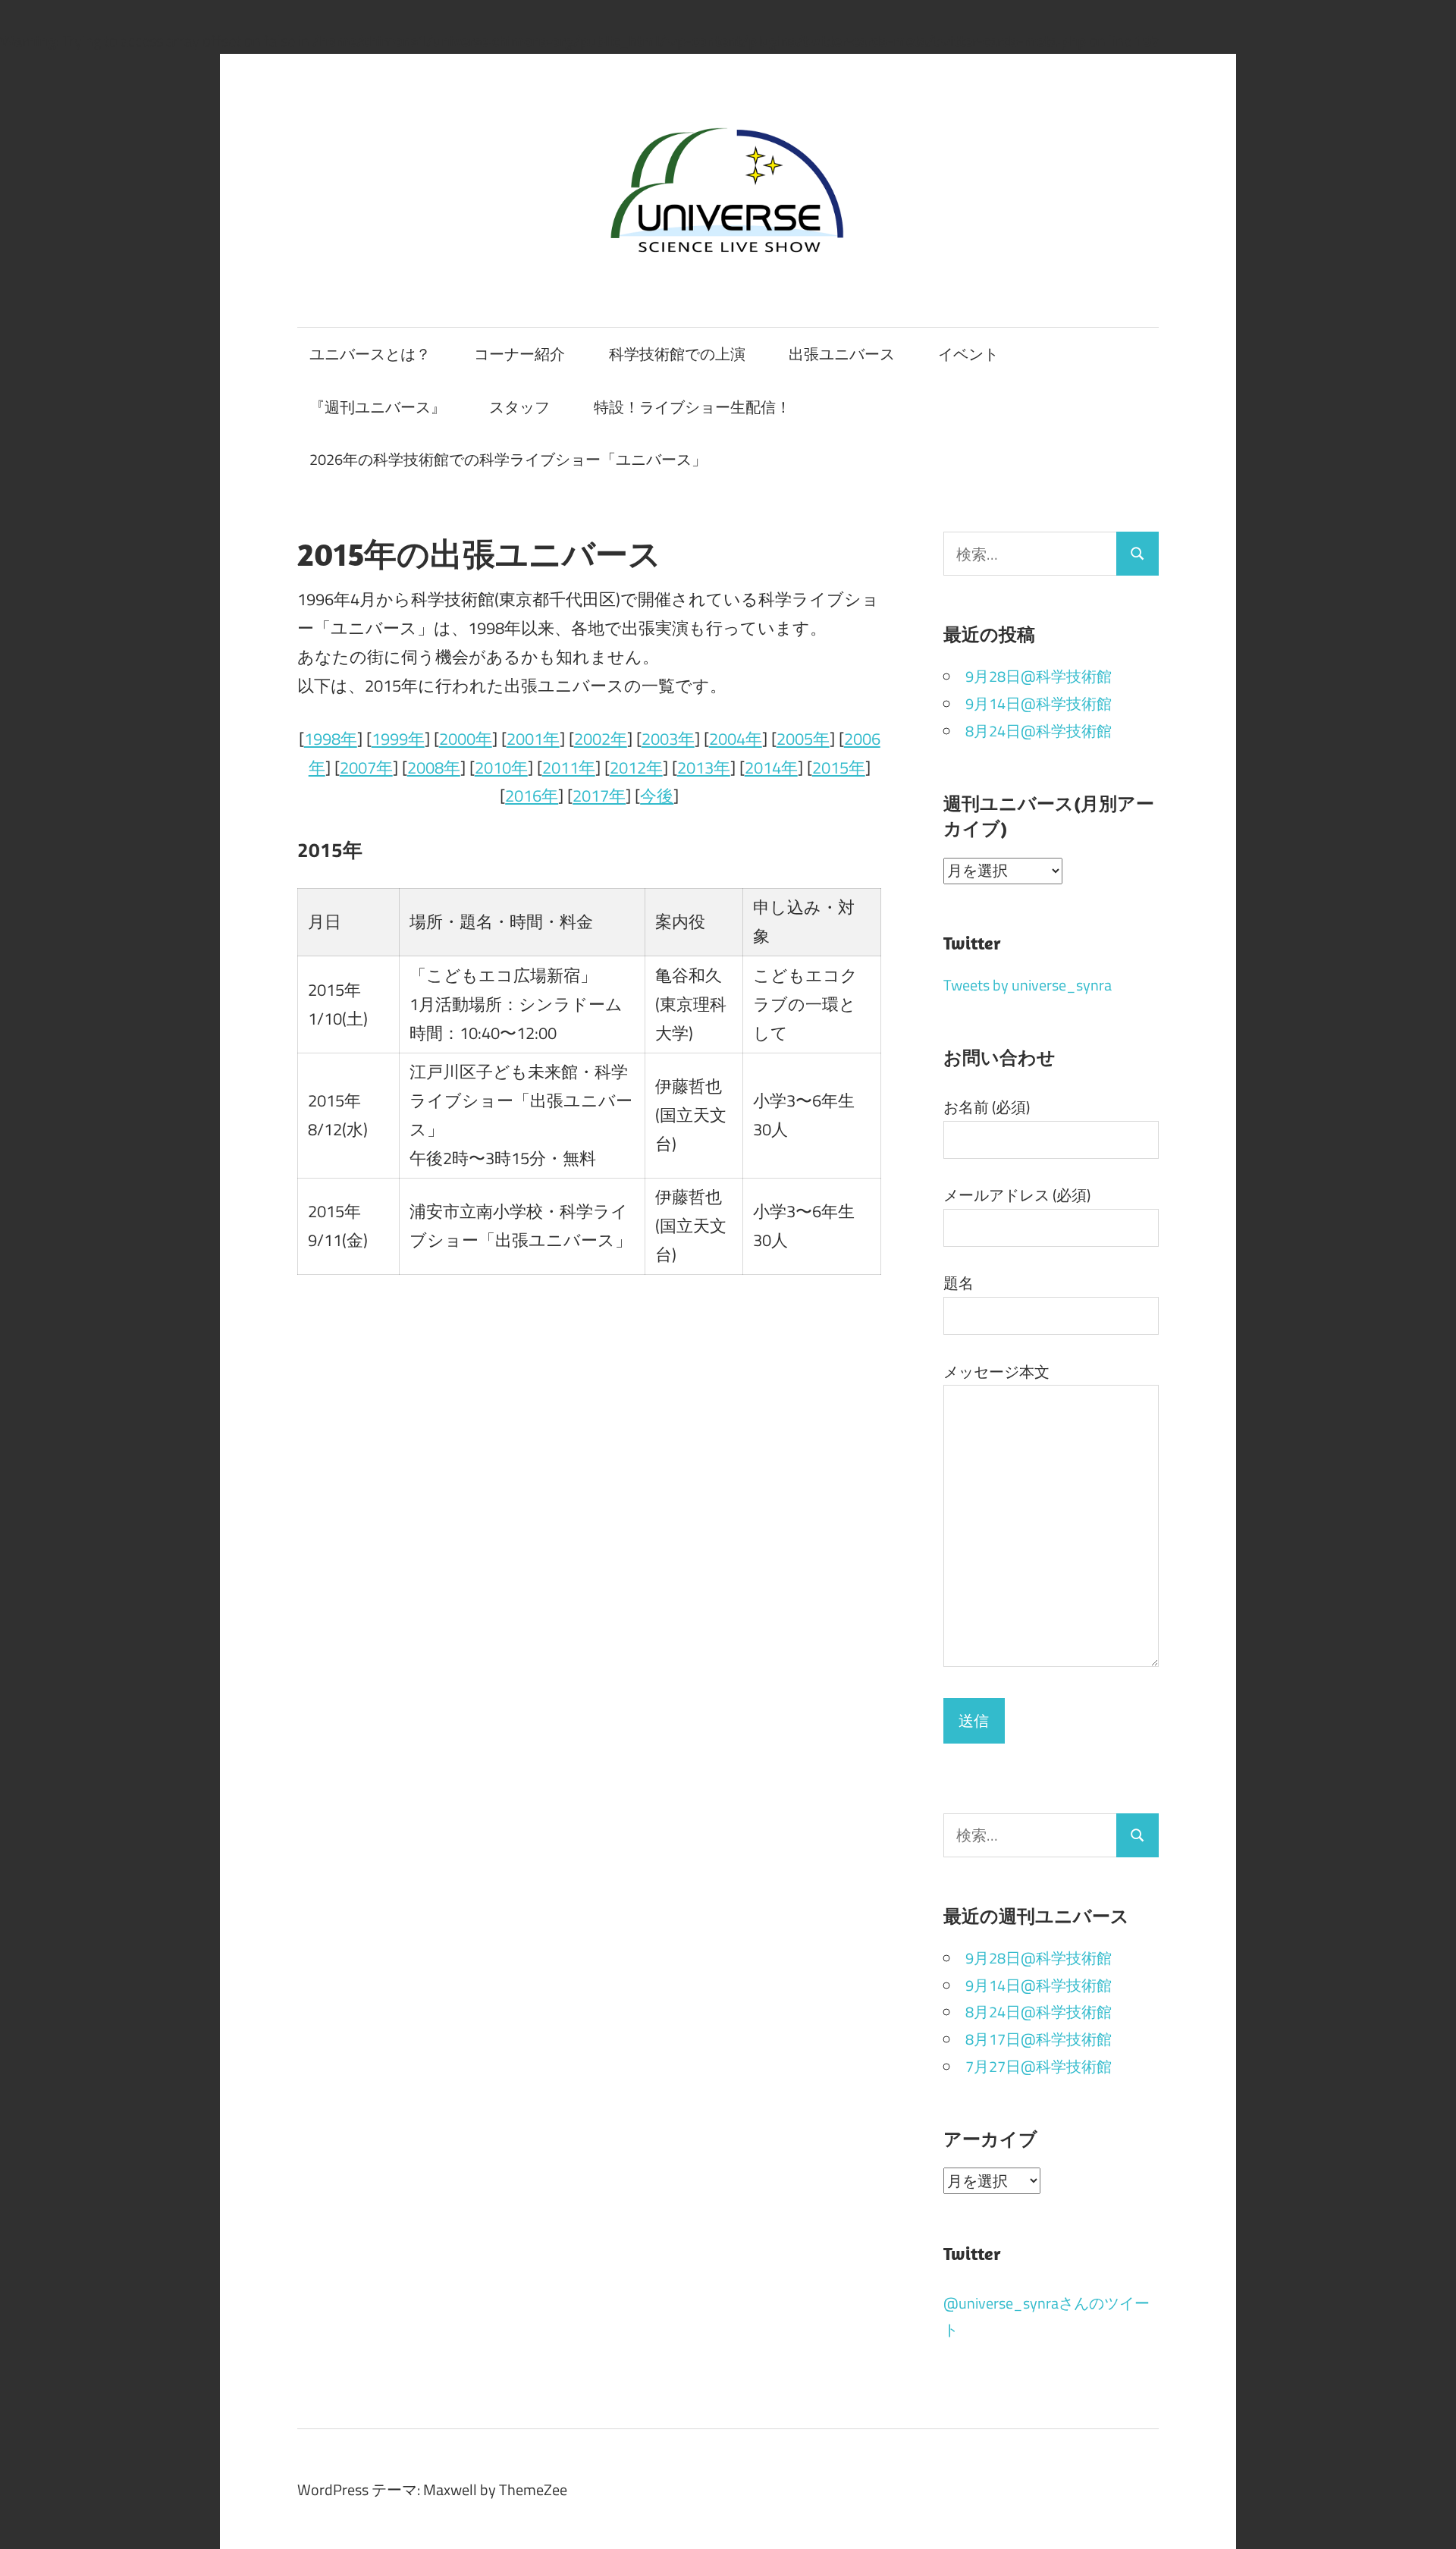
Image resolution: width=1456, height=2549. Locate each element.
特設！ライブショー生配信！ (692, 407)
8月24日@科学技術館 (1039, 731)
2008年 (434, 768)
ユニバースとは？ (370, 354)
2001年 (533, 739)
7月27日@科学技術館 (1039, 2066)
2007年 (366, 768)
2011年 (569, 768)
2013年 (704, 768)
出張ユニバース (842, 354)
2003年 (668, 739)
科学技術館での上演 (677, 354)
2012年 (636, 768)
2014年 (771, 768)
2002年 (601, 739)
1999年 (398, 739)
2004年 (736, 739)
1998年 (331, 739)
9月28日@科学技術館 (1039, 676)
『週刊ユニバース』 (378, 407)
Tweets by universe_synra (1028, 985)
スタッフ (519, 407)
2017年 (599, 796)
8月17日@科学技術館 (1039, 2039)
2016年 (532, 796)
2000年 (466, 739)
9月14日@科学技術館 (1039, 703)
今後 (657, 796)
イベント (968, 354)
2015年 (839, 768)
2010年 (501, 768)
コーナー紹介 (519, 354)
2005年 (803, 739)
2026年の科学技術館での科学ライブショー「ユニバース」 (508, 459)
